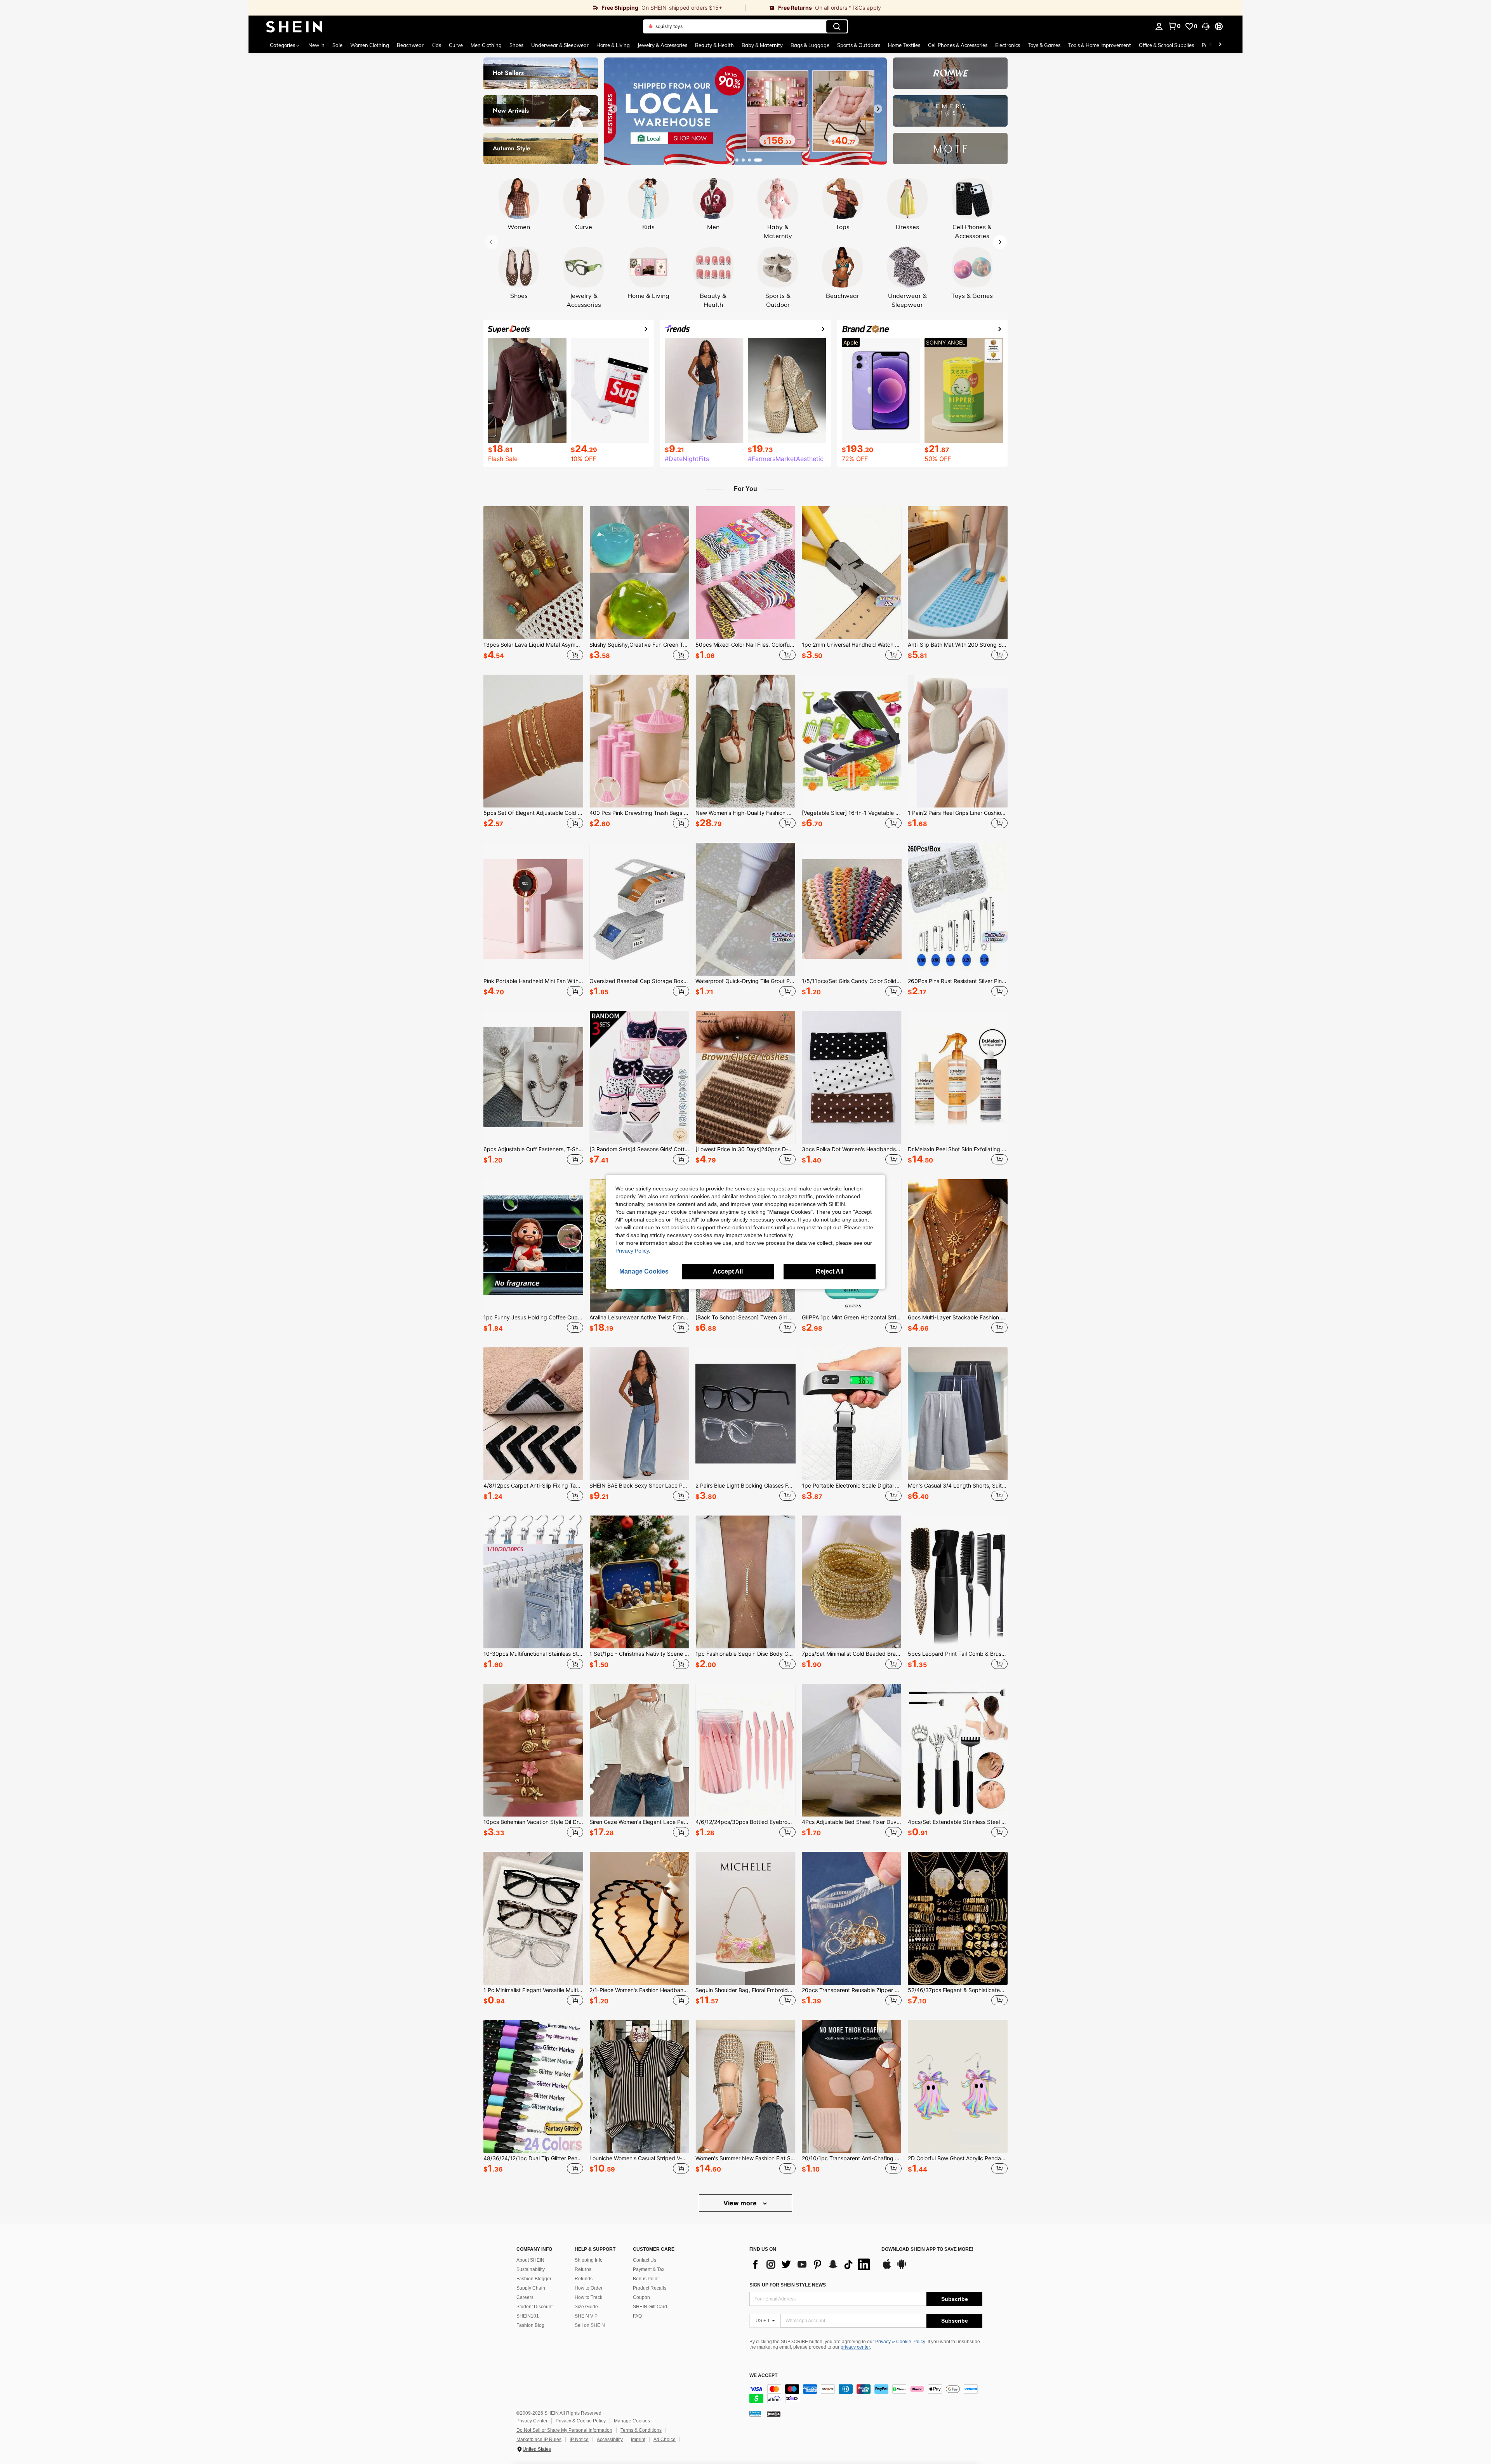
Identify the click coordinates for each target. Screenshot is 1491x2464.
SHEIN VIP (586, 2316)
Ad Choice (665, 2440)
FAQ (637, 2316)
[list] (812, 2264)
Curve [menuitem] (456, 45)
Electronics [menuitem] (1008, 45)
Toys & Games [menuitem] (1044, 45)
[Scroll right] (1220, 45)
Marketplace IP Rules (539, 2440)
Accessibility (610, 2440)
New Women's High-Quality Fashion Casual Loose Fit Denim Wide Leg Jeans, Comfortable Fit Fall (745, 813)
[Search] (837, 26)
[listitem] (533, 584)
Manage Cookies (632, 2421)
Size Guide (586, 2307)
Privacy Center (532, 2421)
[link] (497, 8)
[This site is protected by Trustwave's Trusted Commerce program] (755, 2414)
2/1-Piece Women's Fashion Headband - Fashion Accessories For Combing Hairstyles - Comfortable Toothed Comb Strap (639, 1990)
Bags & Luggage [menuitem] (810, 45)
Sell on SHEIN (590, 2325)
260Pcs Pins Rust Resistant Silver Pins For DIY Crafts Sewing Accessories (958, 981)
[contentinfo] (866, 2394)
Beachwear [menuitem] (410, 45)
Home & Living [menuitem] (613, 45)
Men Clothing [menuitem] (486, 45)
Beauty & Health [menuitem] (714, 45)
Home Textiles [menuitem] (904, 45)
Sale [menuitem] (337, 45)
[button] (1206, 26)
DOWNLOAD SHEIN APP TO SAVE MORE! (927, 2249)
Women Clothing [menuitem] (370, 45)
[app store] (887, 2268)
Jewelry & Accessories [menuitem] (662, 45)
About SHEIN (530, 2260)
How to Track (588, 2297)
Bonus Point (646, 2279)
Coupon (641, 2297)
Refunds (584, 2279)
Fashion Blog (530, 2325)
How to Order (589, 2288)
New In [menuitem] (316, 45)
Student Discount (534, 2307)
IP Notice (579, 2440)
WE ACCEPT (763, 2376)
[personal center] (1159, 26)
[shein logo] (294, 26)
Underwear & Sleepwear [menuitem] (560, 45)
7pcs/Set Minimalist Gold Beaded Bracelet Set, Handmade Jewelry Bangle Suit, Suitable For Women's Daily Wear (852, 1654)
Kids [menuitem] (436, 45)
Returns (583, 2269)
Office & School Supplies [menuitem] (1166, 45)
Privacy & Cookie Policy (900, 2342)
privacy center (855, 2347)
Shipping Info (589, 2260)
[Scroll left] (1211, 45)
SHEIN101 (528, 2316)
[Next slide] (878, 109)
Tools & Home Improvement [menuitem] (1100, 45)
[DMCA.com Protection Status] (774, 2414)
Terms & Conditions (641, 2430)
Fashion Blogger (534, 2279)
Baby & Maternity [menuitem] (762, 45)
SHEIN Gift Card (650, 2307)
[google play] (902, 2268)
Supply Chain (531, 2288)
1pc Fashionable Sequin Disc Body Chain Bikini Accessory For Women (745, 1654)
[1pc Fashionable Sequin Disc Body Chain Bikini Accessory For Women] (745, 1582)
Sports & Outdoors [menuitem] (859, 45)
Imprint (638, 2440)
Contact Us (645, 2260)
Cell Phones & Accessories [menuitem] (958, 45)
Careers (525, 2297)
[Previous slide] (613, 109)
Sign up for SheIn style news (788, 2285)
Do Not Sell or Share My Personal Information (564, 2430)
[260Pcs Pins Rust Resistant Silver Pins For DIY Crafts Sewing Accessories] (958, 909)
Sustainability (531, 2269)
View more (741, 2203)
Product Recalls (650, 2288)
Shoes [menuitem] (516, 45)
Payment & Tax (649, 2269)
